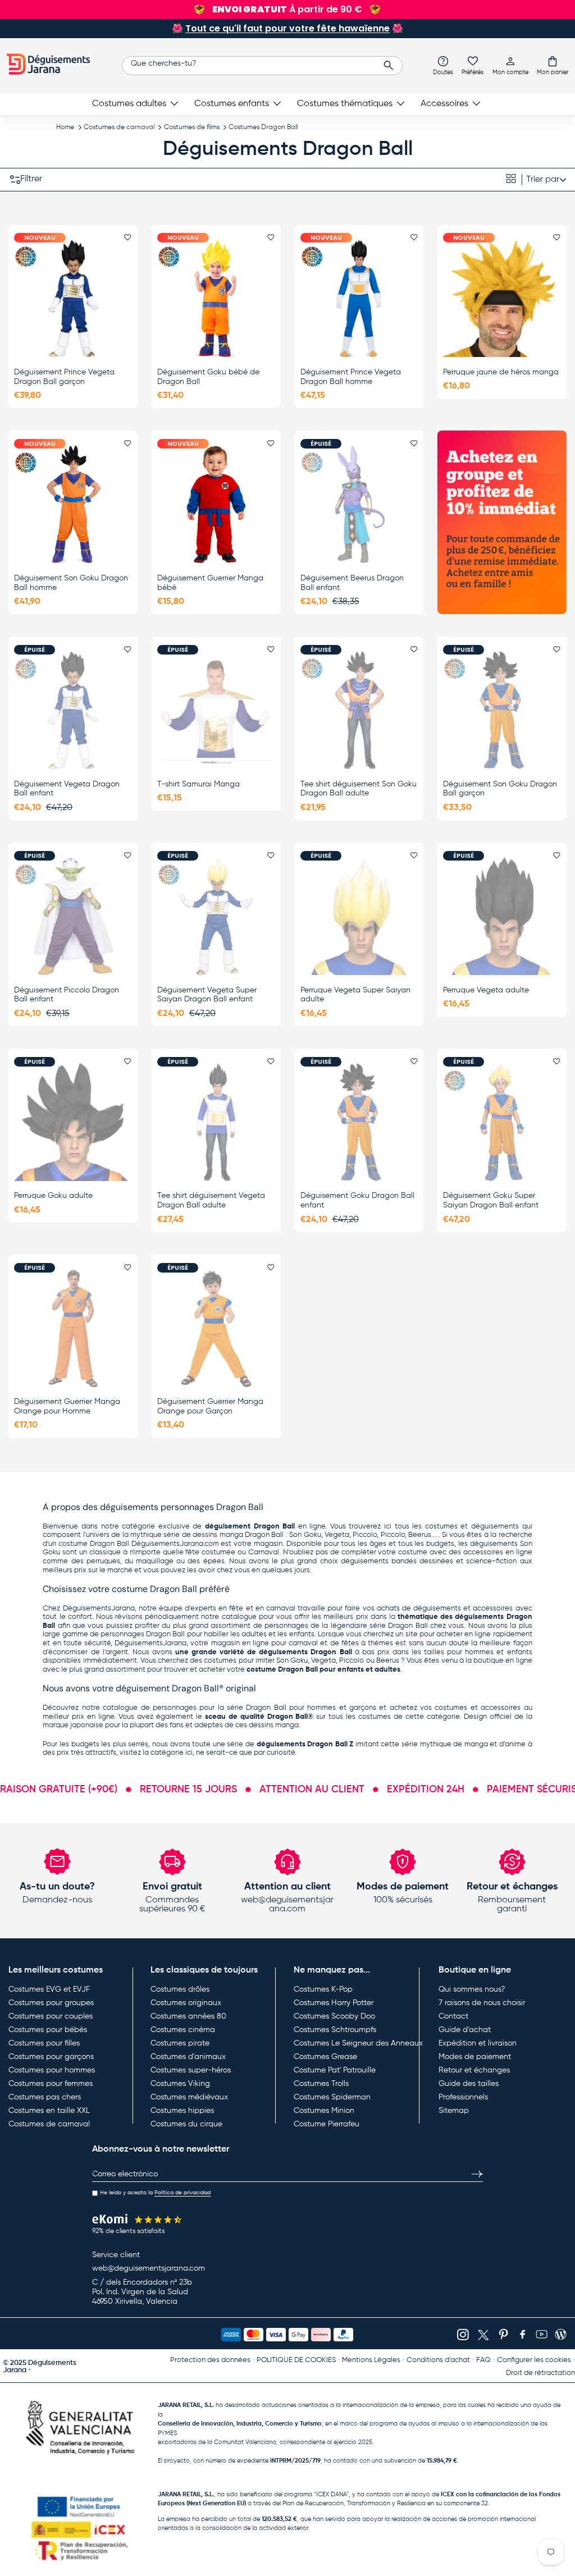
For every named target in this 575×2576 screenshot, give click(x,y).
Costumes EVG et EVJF (49, 1989)
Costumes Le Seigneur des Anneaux (358, 2043)
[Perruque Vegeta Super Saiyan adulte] (359, 916)
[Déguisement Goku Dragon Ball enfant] (359, 1122)
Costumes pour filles (44, 2043)
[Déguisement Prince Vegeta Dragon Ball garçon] (73, 298)
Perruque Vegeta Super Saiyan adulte (355, 995)
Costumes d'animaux (188, 2057)
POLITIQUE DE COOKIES (296, 2360)
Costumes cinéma (183, 2030)
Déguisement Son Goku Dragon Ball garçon (500, 789)
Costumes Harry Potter (334, 2003)
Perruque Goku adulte (53, 1196)
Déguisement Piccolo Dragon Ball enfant (67, 995)
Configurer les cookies (534, 2360)
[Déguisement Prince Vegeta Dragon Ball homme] (359, 298)
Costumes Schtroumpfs (335, 2030)
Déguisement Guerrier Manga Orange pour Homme (67, 1406)
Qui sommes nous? (472, 1989)
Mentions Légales (371, 2360)
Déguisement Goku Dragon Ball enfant (357, 1200)
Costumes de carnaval (119, 127)
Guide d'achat (465, 2030)
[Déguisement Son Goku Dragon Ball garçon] (502, 710)
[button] (553, 65)
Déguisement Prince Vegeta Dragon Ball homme (351, 377)
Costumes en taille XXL (49, 2111)
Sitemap (454, 2111)
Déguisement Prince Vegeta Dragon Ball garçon (64, 377)
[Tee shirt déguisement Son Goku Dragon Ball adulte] (359, 710)
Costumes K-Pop (323, 1989)
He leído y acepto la (155, 2193)
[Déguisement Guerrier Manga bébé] (216, 504)
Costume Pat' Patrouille (335, 2070)
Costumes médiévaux (189, 2097)
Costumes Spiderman (332, 2097)
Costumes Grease (325, 2057)
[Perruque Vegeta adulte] (502, 916)
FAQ (483, 2360)
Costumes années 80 (188, 2016)
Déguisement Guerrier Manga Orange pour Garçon (210, 1406)
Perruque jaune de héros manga (501, 372)
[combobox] (262, 66)
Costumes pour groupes (51, 2003)
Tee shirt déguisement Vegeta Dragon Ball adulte (211, 1200)
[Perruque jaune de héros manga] (502, 298)
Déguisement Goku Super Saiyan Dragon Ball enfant (491, 1200)
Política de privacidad (182, 2193)
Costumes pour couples (51, 2016)
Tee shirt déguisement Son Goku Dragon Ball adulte (359, 789)
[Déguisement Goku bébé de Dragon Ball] (216, 298)
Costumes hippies (182, 2111)
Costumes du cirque (186, 2124)
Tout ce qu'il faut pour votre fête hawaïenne (287, 28)
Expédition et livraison (478, 2043)
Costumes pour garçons (51, 2057)
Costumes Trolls (321, 2084)
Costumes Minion (324, 2111)
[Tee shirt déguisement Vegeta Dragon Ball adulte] (216, 1122)
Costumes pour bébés (48, 2030)
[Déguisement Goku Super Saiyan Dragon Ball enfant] (502, 1122)
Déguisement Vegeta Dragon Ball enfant (67, 789)
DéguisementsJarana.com (175, 1544)
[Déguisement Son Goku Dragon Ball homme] (73, 504)
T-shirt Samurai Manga (198, 784)
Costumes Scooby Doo (334, 2016)
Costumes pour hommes (52, 2070)
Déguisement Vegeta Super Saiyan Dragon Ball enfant (207, 995)
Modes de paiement (475, 2057)
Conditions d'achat (438, 2360)
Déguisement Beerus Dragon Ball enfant (352, 583)
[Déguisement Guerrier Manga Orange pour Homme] (73, 1328)
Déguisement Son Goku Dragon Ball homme (71, 583)
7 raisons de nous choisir (482, 2003)
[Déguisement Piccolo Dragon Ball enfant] (73, 916)
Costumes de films (192, 127)
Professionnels (463, 2097)
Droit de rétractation (540, 2373)
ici (189, 1753)
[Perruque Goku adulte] (73, 1122)
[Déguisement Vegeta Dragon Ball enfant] (73, 710)
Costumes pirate (180, 2043)
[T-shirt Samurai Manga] (216, 710)
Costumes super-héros (191, 2070)
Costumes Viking (180, 2084)
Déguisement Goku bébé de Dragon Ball (208, 377)
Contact (453, 2016)
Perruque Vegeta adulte (486, 990)
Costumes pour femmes (51, 2084)
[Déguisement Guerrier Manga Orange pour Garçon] (216, 1328)
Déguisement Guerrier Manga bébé (210, 583)
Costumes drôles (180, 1989)
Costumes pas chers (45, 2097)
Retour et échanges (474, 2070)
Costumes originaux (186, 2003)
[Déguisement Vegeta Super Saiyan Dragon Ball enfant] (216, 916)
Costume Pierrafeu (327, 2124)
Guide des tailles (469, 2084)
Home (65, 127)
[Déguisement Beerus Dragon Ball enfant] (359, 504)
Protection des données (210, 2360)
